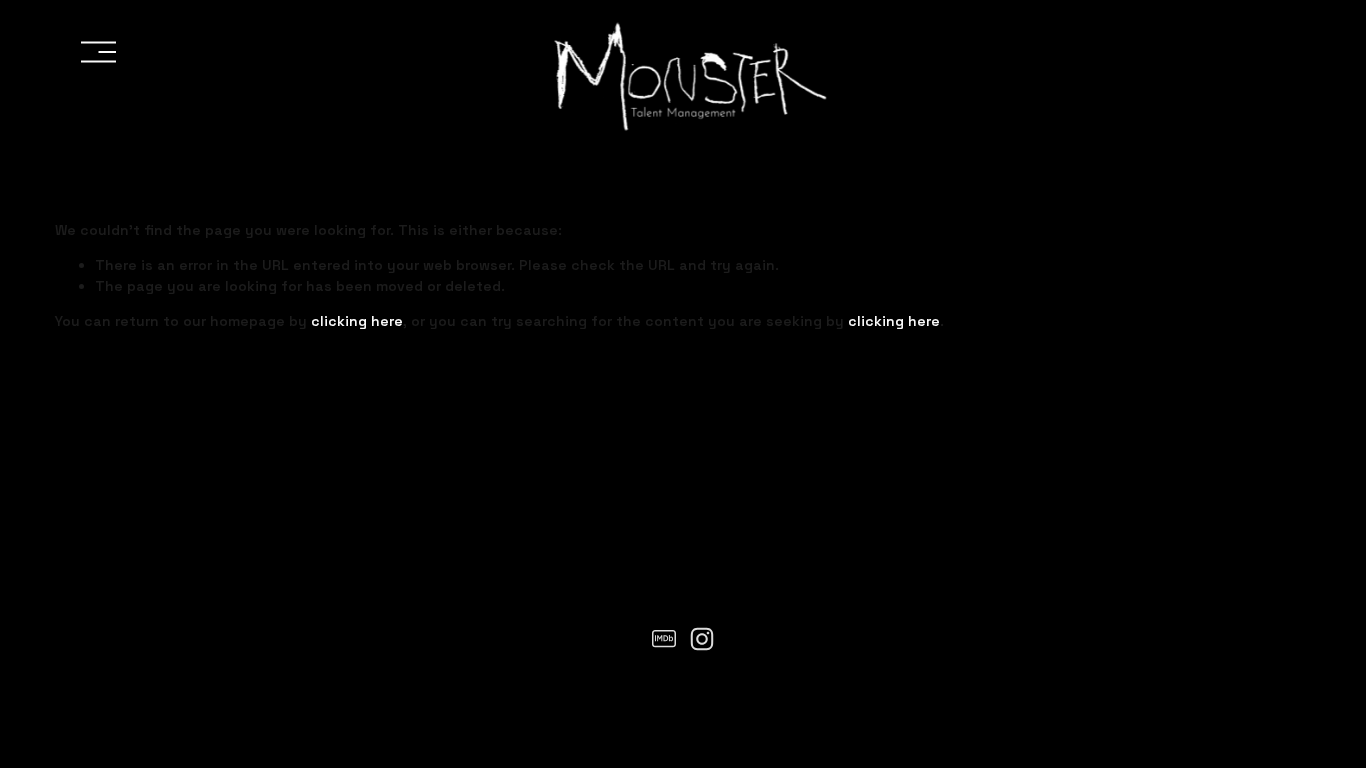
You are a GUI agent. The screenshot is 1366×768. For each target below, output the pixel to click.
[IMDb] (664, 639)
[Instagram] (702, 639)
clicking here (357, 321)
